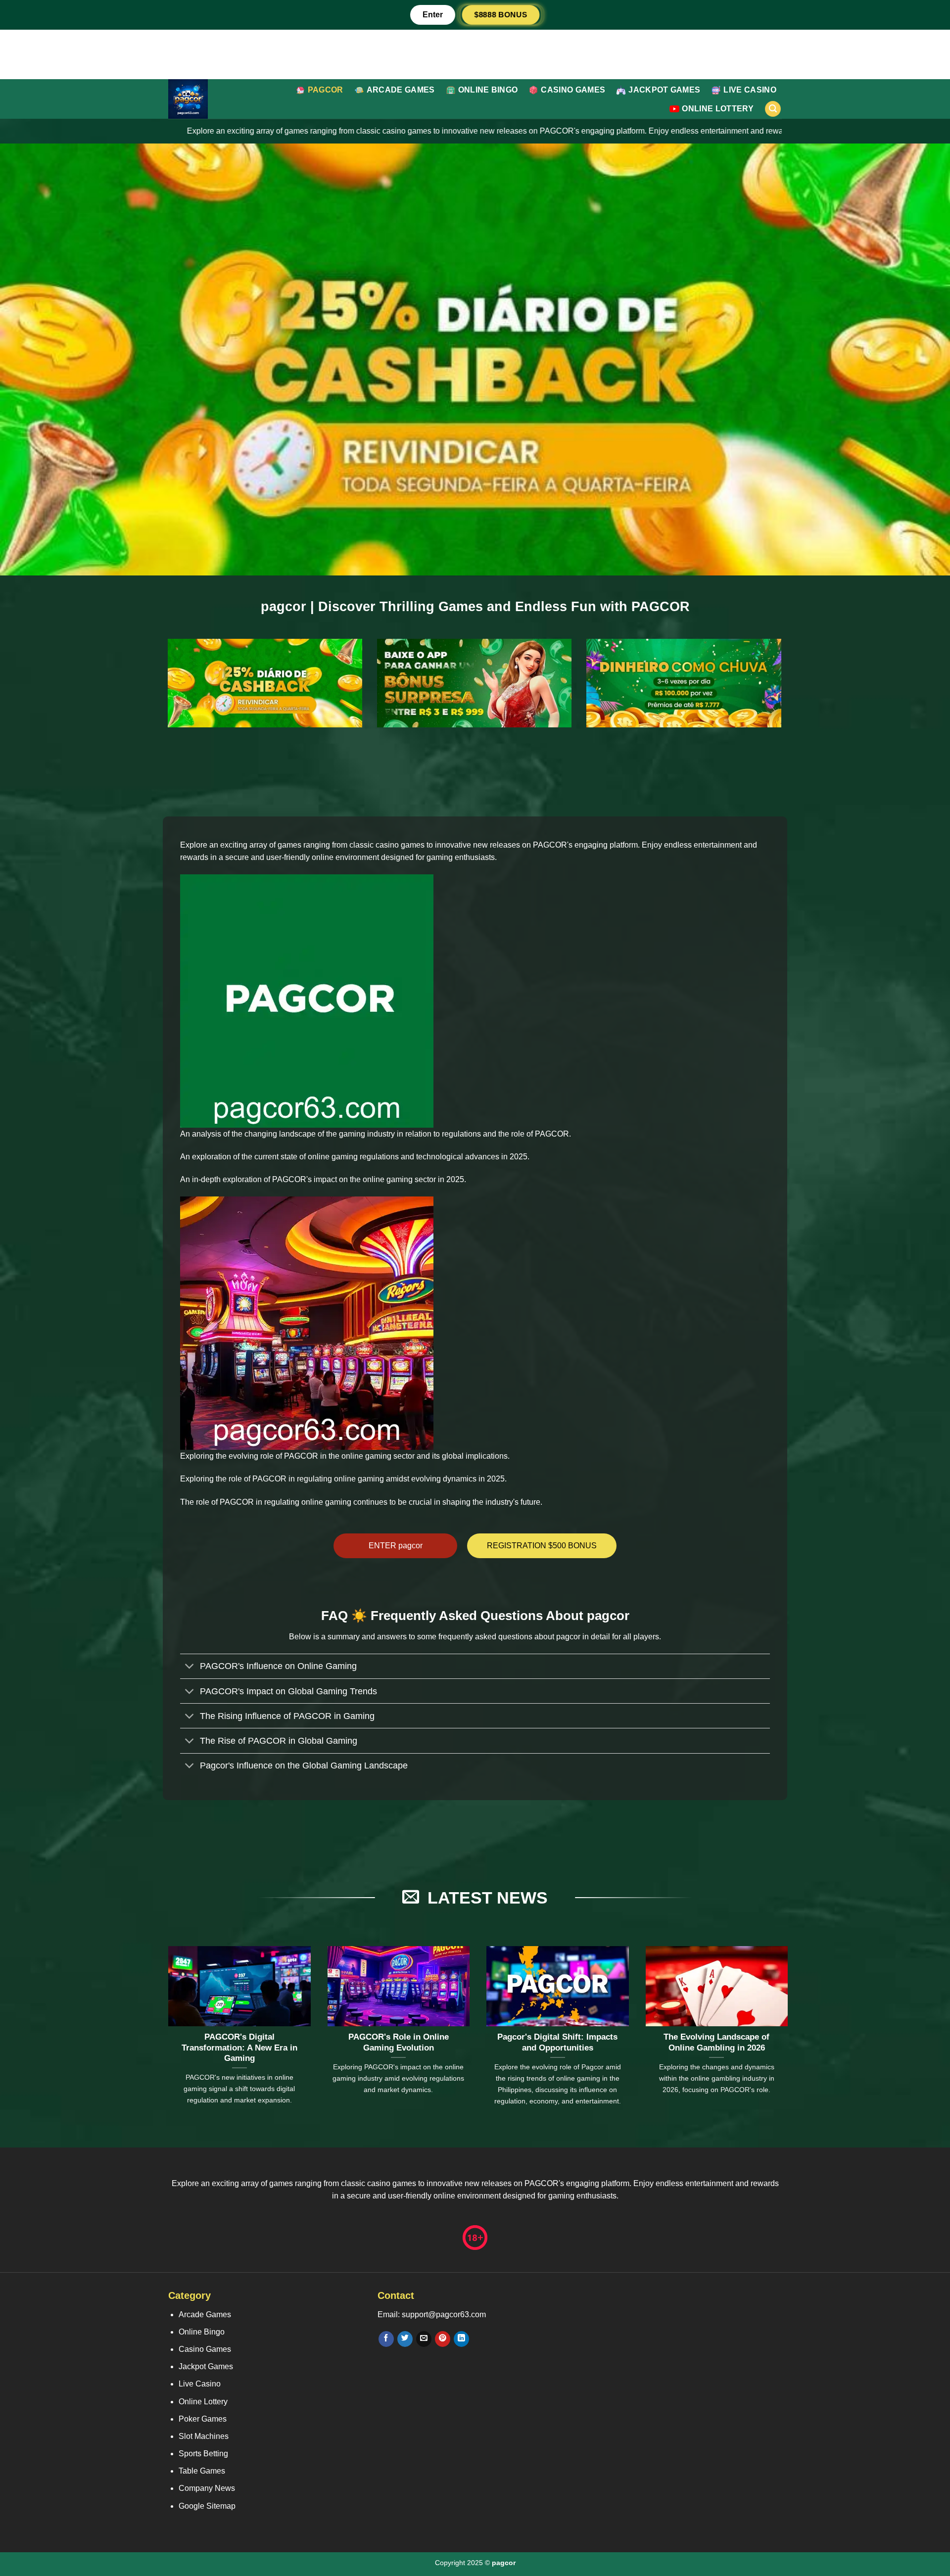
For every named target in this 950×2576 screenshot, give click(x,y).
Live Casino (750, 90)
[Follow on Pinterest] (443, 2339)
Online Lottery (717, 109)
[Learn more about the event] (475, 54)
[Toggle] (190, 1667)
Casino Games (573, 90)
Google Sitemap (207, 2506)
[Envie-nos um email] (424, 2339)
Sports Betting (203, 2454)
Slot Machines (204, 2436)
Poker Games (203, 2419)
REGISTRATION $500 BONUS (542, 1546)
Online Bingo (488, 90)
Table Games (202, 2471)
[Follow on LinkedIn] (461, 2339)
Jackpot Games (664, 90)
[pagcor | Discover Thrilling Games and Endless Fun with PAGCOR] (212, 99)
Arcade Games (401, 90)
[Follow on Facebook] (386, 2339)
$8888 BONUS (501, 15)
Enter (433, 15)
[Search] (773, 109)
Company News (207, 2488)
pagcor (326, 90)
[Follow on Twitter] (405, 2339)
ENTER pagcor (396, 1546)
